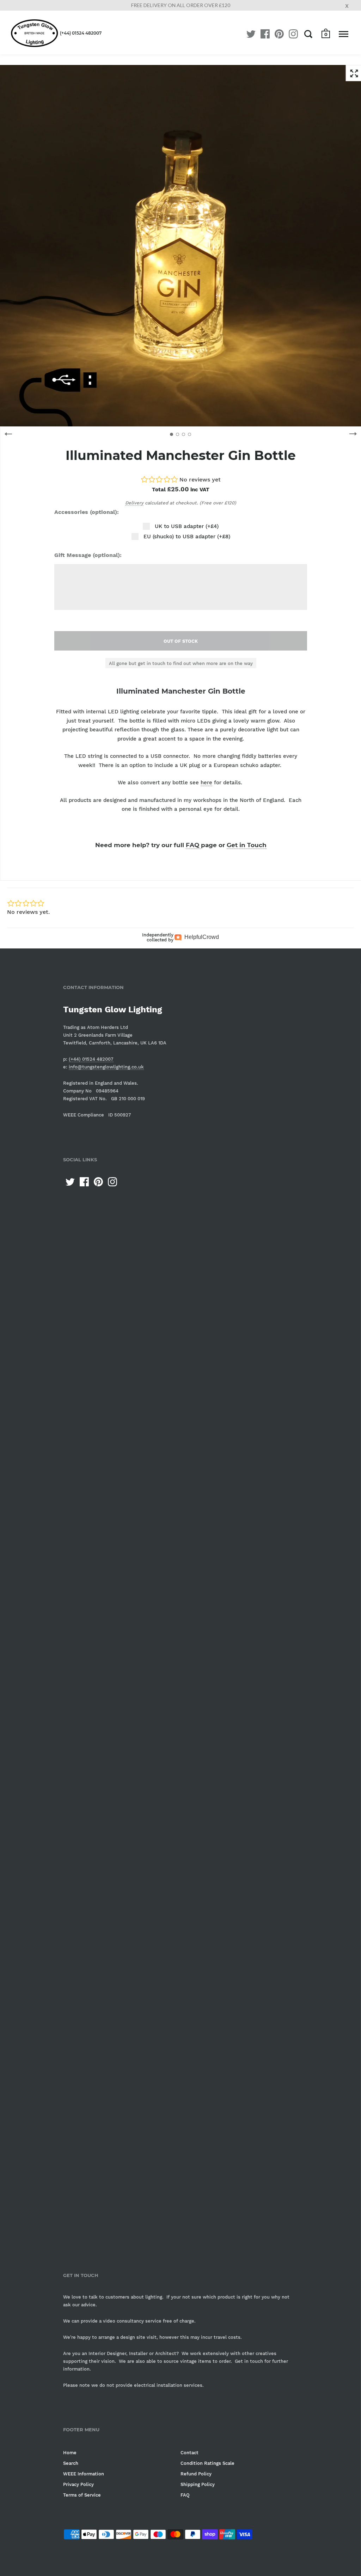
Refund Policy (196, 2474)
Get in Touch (247, 845)
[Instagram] (293, 34)
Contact (189, 2453)
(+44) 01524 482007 (81, 33)
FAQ (193, 845)
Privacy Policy (78, 2484)
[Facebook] (265, 34)
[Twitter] (251, 34)
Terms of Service (82, 2495)
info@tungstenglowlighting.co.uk (106, 1067)
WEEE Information (84, 2474)
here (206, 783)
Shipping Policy (198, 2484)
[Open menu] (344, 34)
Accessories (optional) (86, 512)
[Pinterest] (279, 34)
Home (70, 2453)
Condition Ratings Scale (207, 2463)
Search (71, 2463)
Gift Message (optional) (87, 555)
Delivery (134, 503)
